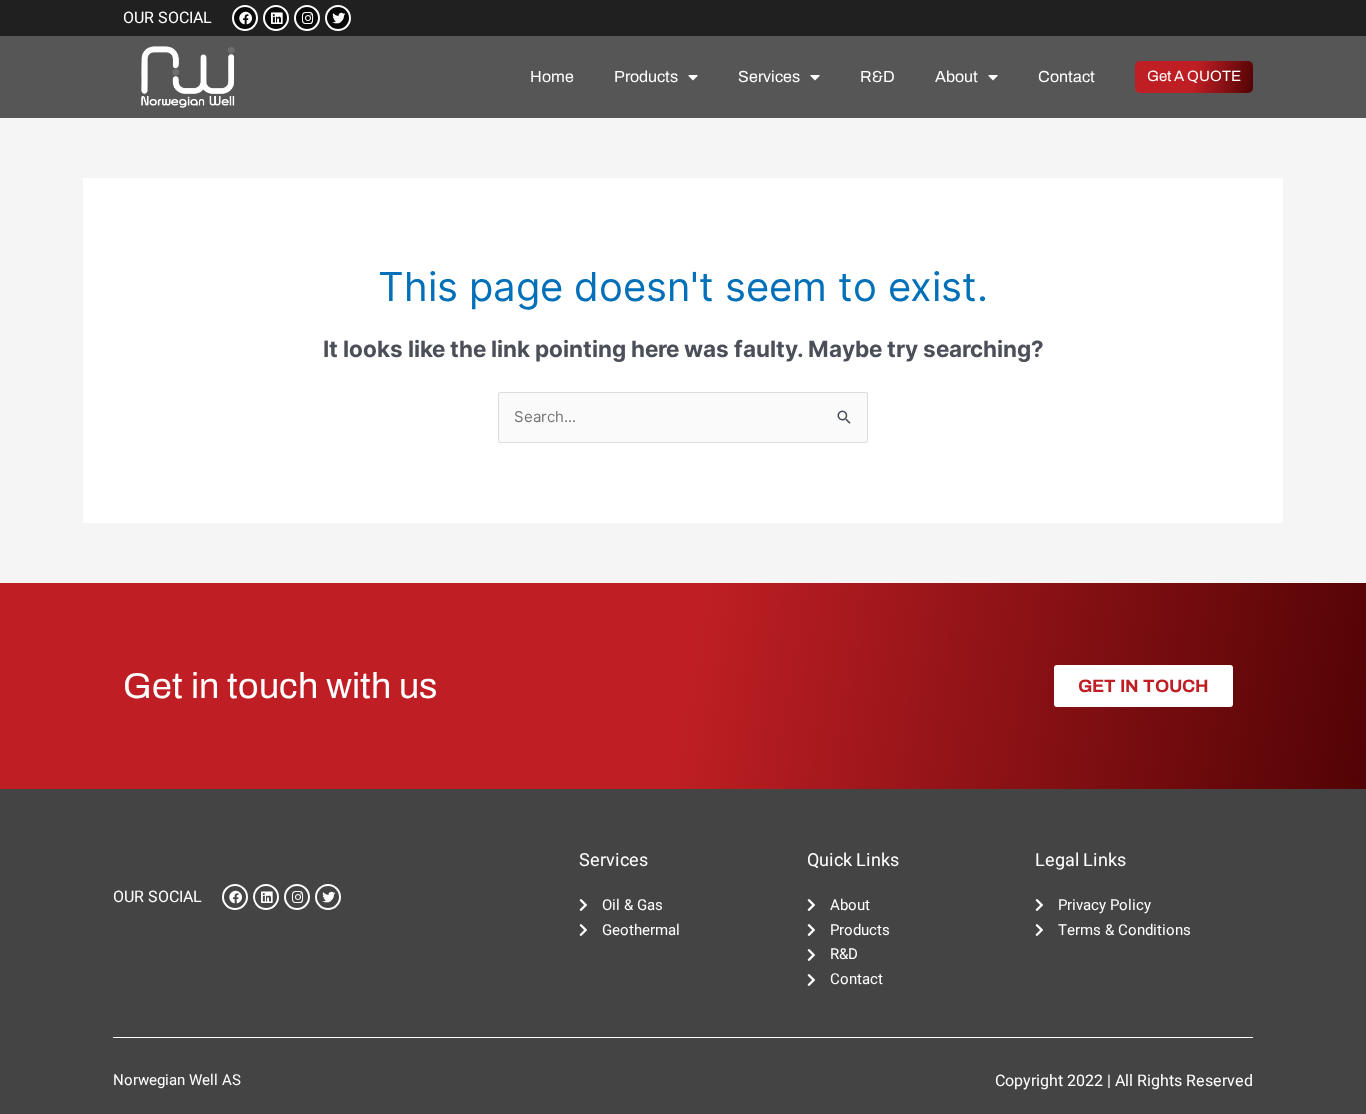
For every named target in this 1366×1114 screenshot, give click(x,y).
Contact (1066, 76)
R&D (877, 76)
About (956, 76)
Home (552, 76)
